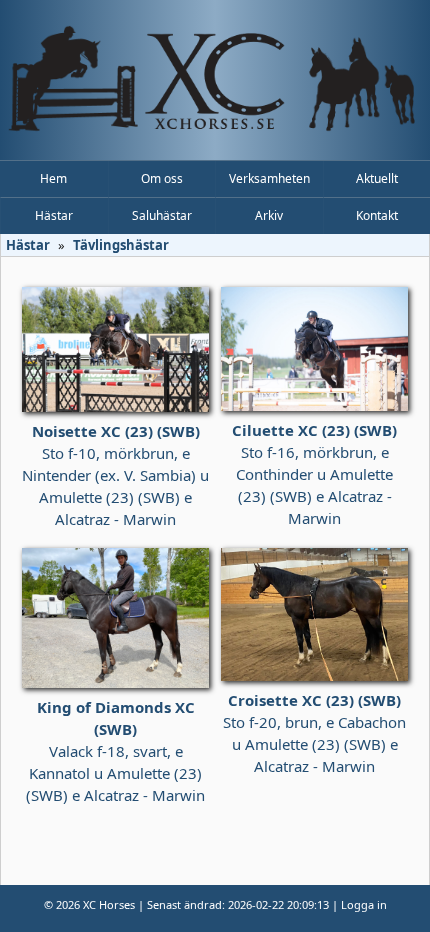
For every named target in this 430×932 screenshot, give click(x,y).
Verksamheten (269, 178)
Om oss (162, 178)
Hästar (54, 215)
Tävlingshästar (121, 245)
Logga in (364, 904)
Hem (53, 178)
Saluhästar (162, 215)
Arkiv (269, 215)
